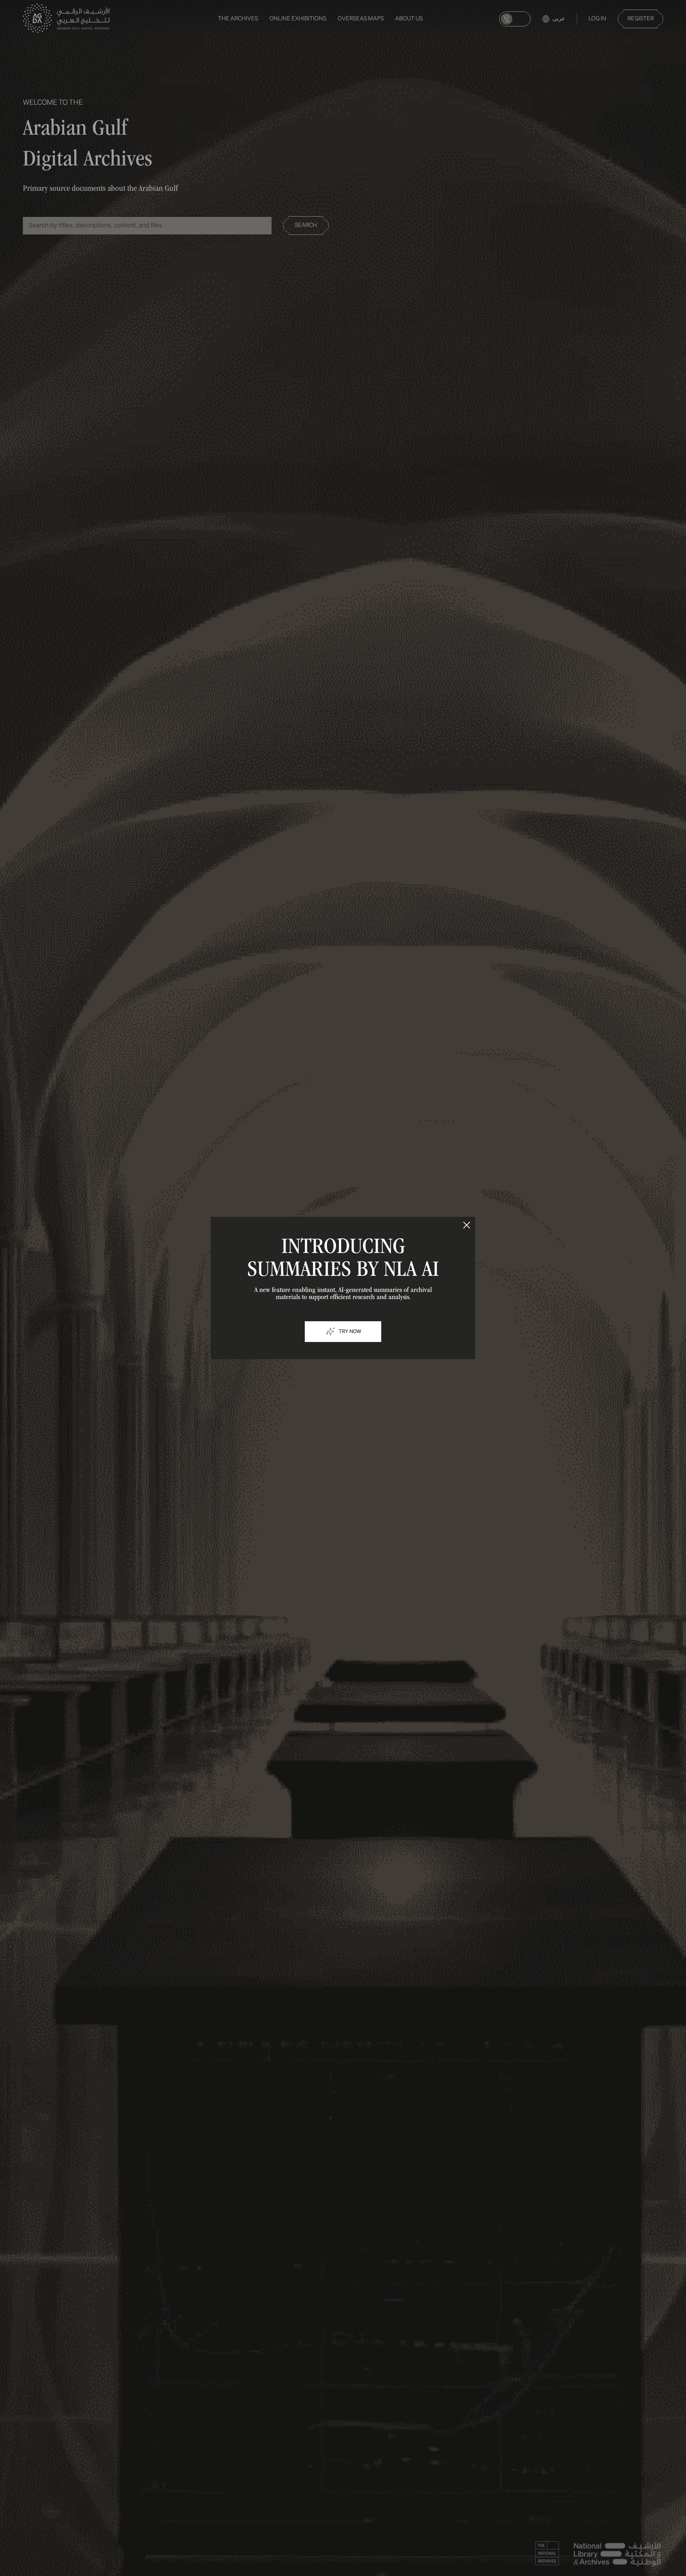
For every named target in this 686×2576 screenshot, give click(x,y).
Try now (350, 1332)
